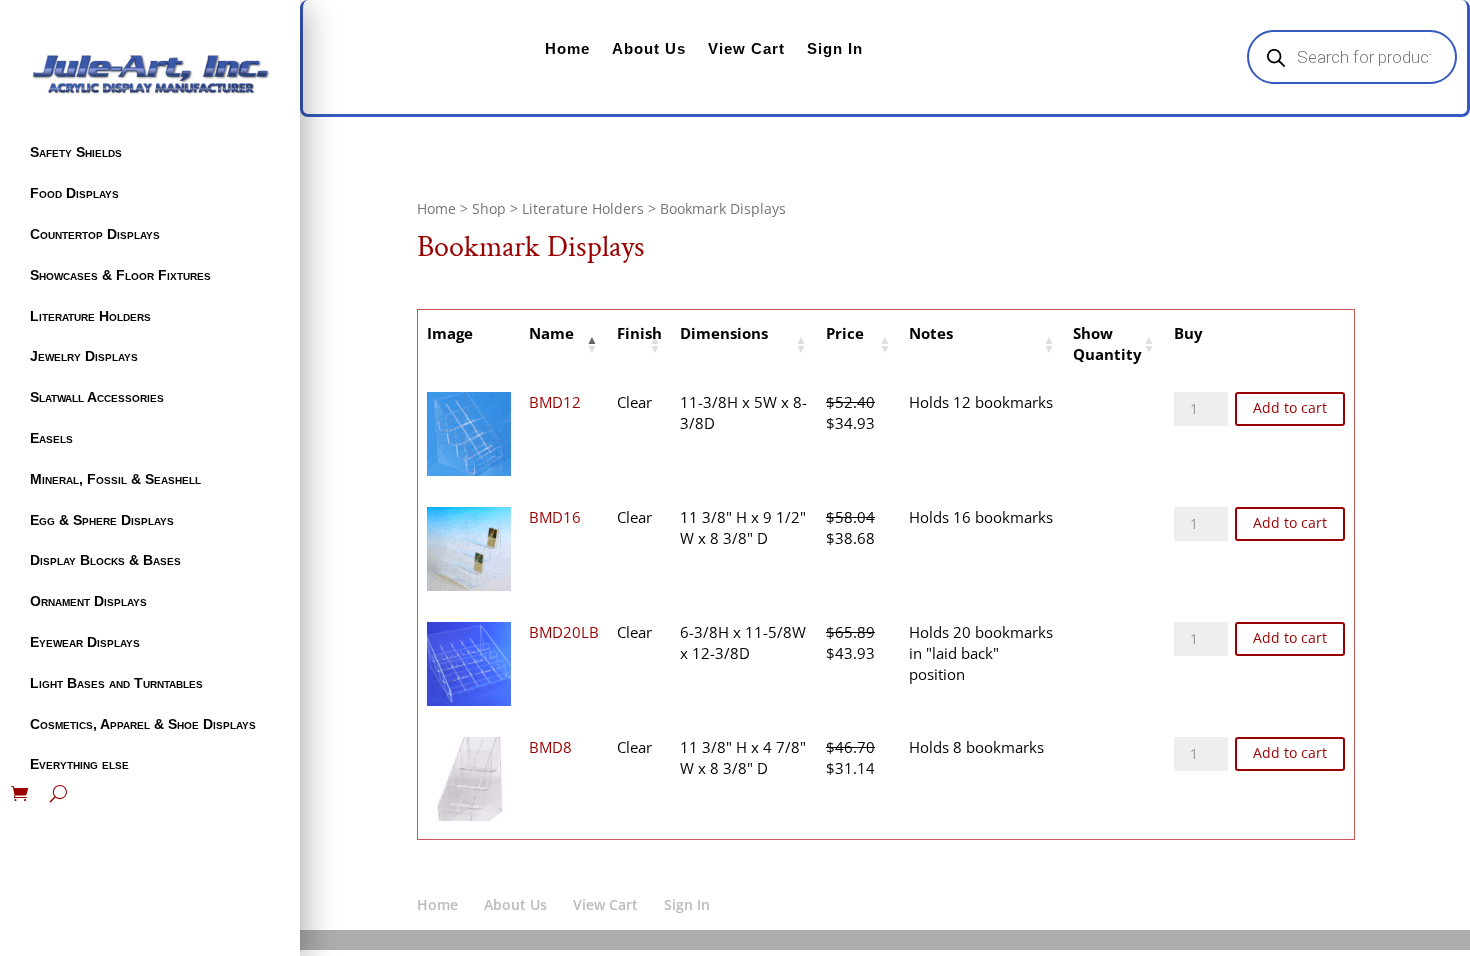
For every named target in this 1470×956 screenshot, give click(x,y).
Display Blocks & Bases (105, 560)
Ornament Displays (88, 601)
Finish (639, 333)
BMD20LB (564, 632)
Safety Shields (76, 152)
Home (567, 48)
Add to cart (1290, 408)
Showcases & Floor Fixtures (120, 275)
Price (845, 333)
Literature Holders (90, 316)
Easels (51, 438)
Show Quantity (1107, 344)
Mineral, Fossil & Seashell (115, 479)
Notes (931, 333)
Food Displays (74, 193)
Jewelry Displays (84, 356)
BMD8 (550, 747)
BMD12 (555, 402)
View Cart (746, 48)
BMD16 (555, 517)
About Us (649, 48)
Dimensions (724, 333)
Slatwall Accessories (97, 397)
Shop (489, 208)
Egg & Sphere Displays (102, 520)
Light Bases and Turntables (116, 683)
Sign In (835, 48)
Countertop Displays (95, 234)
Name (551, 333)
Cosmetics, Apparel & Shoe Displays (143, 724)
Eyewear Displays (85, 642)
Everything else (79, 764)
